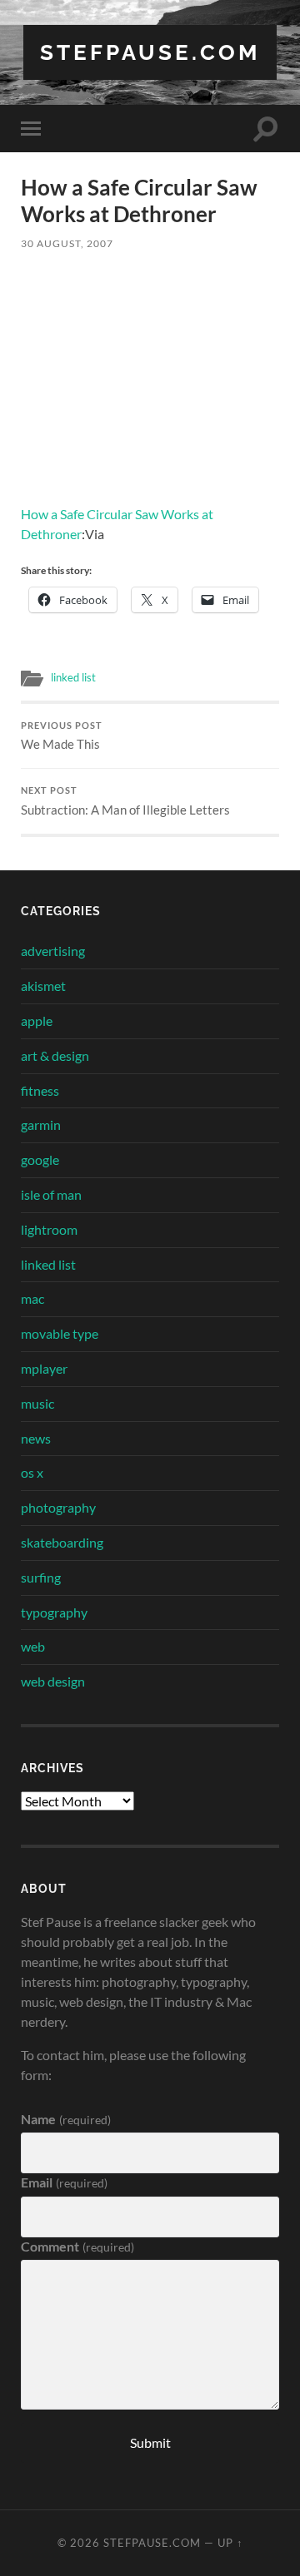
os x (32, 1472)
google (40, 1159)
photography (58, 1507)
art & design (55, 1055)
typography (54, 1612)
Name (65, 2119)
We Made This (62, 736)
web (33, 1646)
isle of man (51, 1194)
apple (37, 1020)
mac (32, 1298)
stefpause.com (150, 52)
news (36, 1438)
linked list (73, 677)
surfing (41, 1577)
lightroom (49, 1229)
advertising (53, 951)
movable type (60, 1333)
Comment (77, 2246)
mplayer (44, 1368)
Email (64, 2182)
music (37, 1403)
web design (53, 1681)
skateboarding (62, 1542)
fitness (40, 1090)
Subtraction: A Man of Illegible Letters (125, 801)
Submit (150, 2442)
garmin (41, 1125)
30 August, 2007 (67, 243)
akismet (43, 986)
